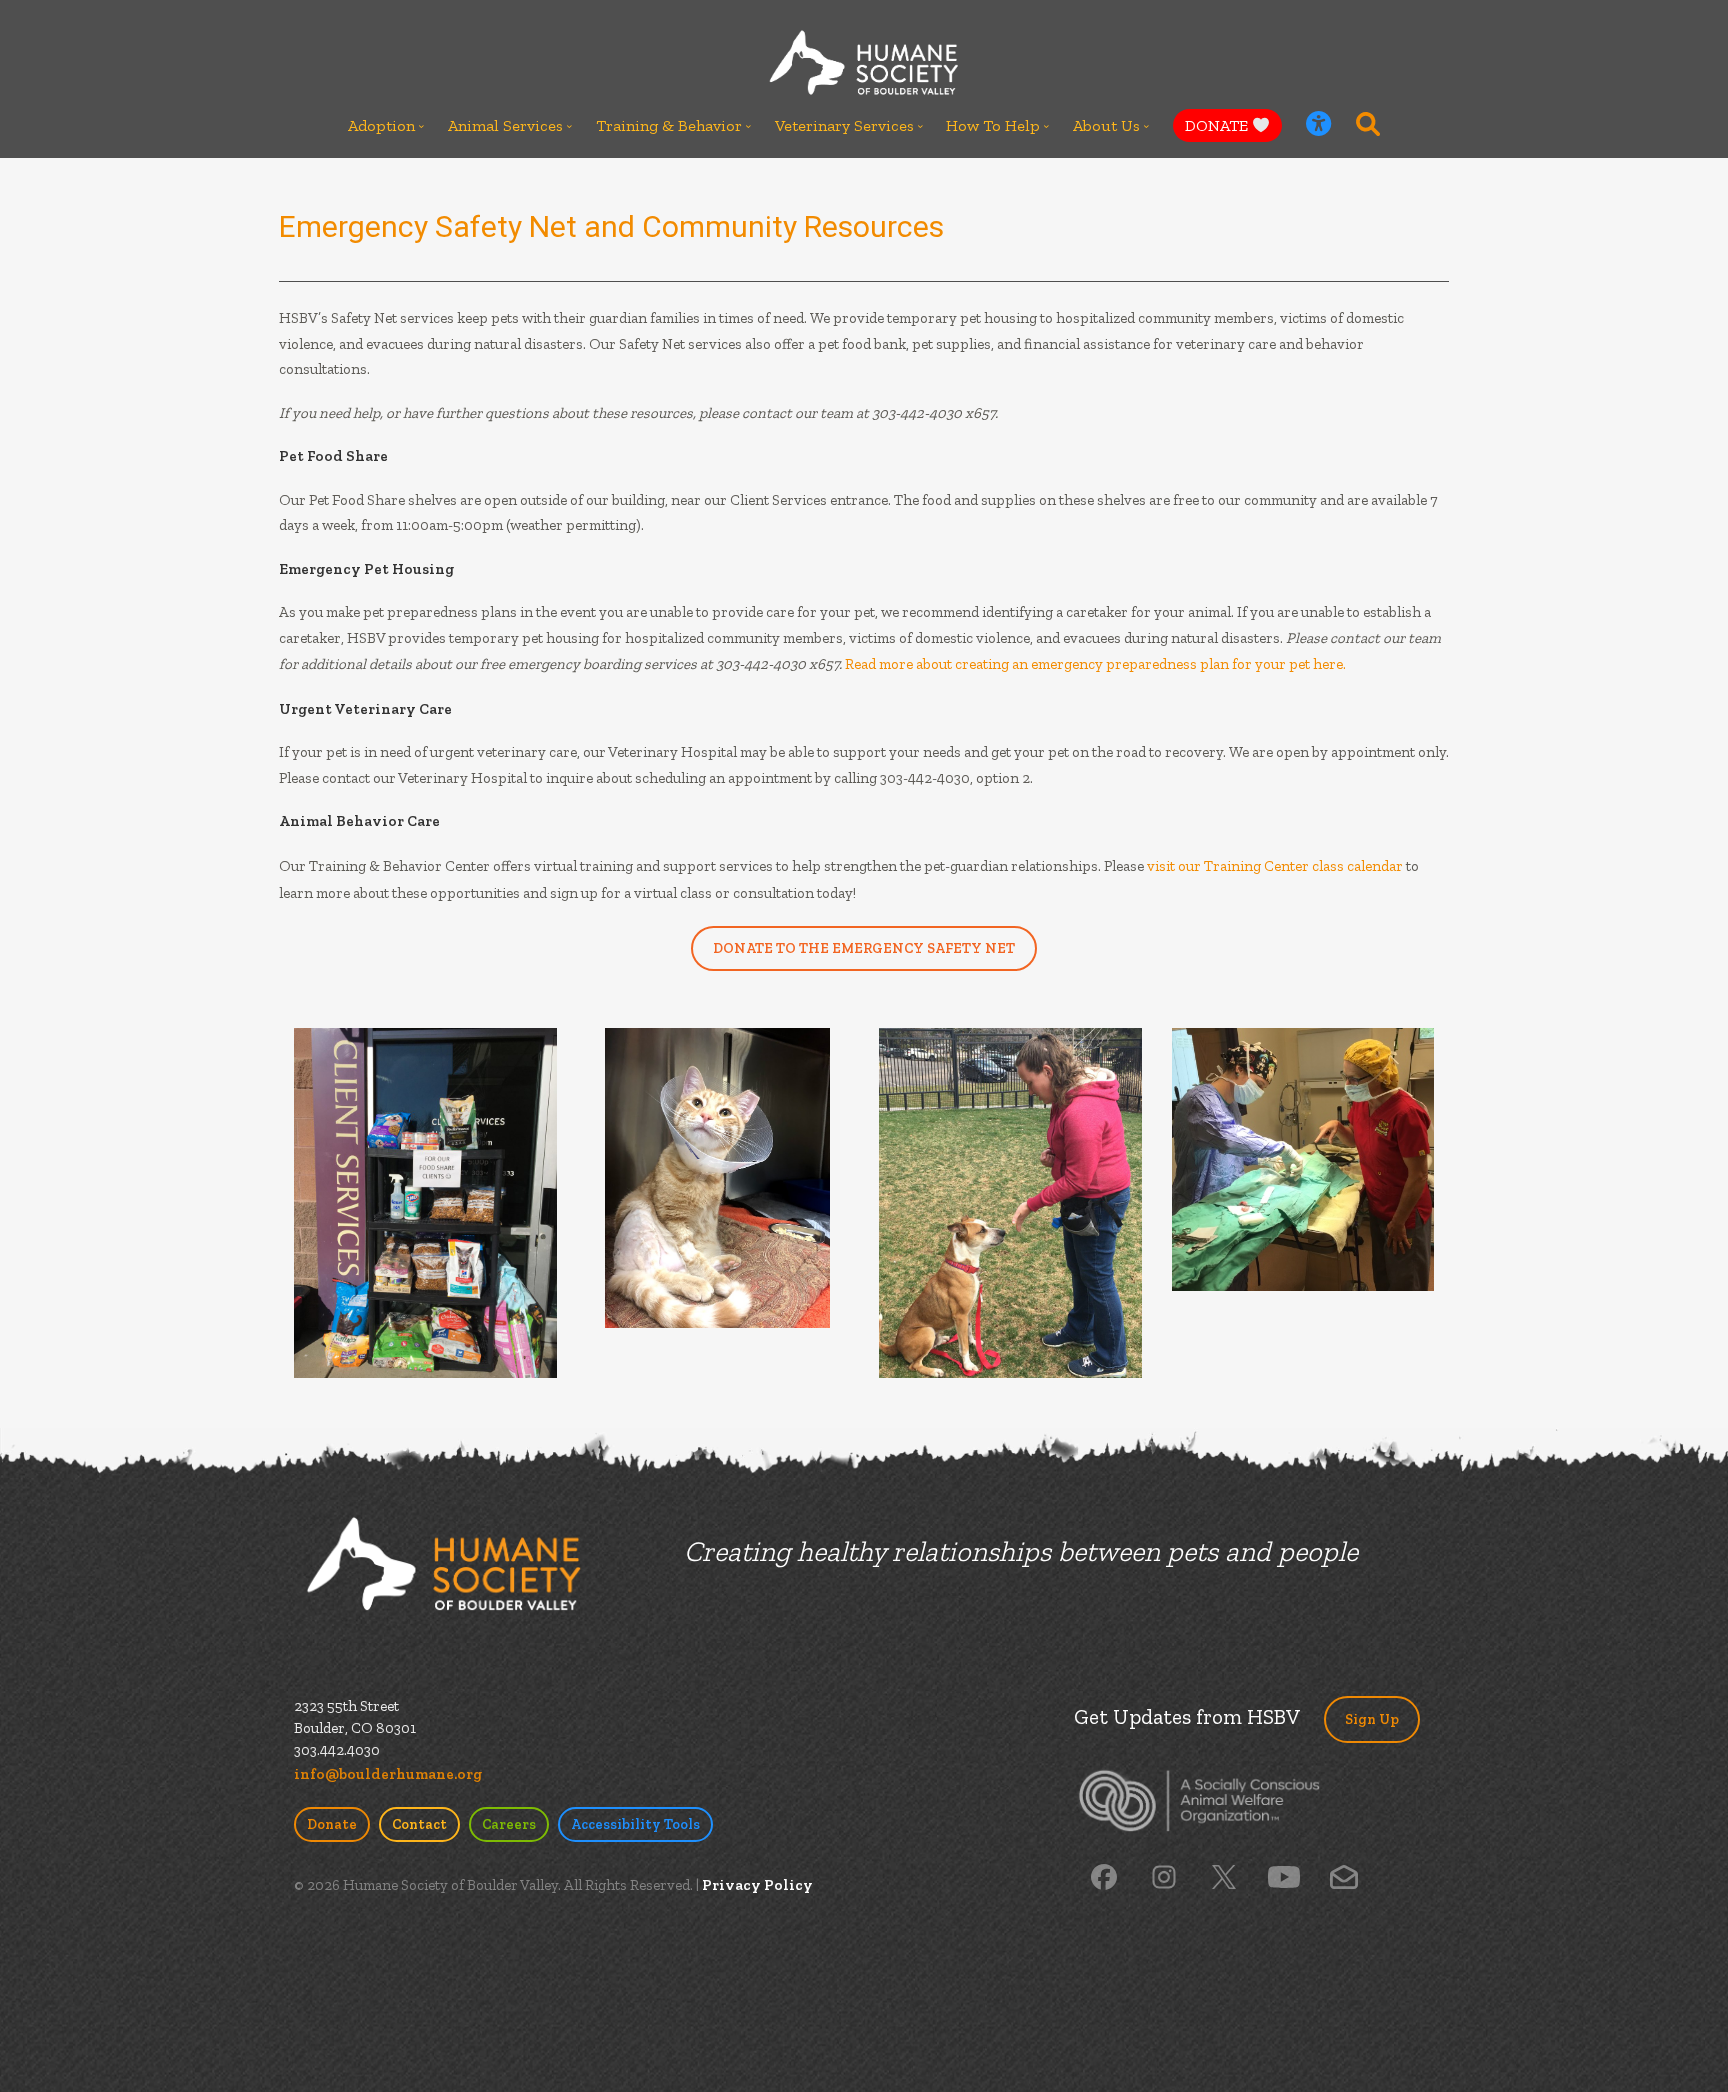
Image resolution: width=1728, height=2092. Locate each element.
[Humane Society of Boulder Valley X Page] (1224, 1875)
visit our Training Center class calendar (1275, 866)
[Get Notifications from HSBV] (1343, 1875)
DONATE (1218, 125)
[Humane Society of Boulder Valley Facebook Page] (1104, 1875)
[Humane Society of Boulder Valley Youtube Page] (1283, 1875)
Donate (332, 1824)
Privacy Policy (757, 1885)
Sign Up (1372, 1719)
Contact (419, 1824)
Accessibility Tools (635, 1824)
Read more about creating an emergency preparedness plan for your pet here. (1095, 664)
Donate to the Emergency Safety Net (864, 948)
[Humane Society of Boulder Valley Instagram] (1164, 1875)
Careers (509, 1824)
